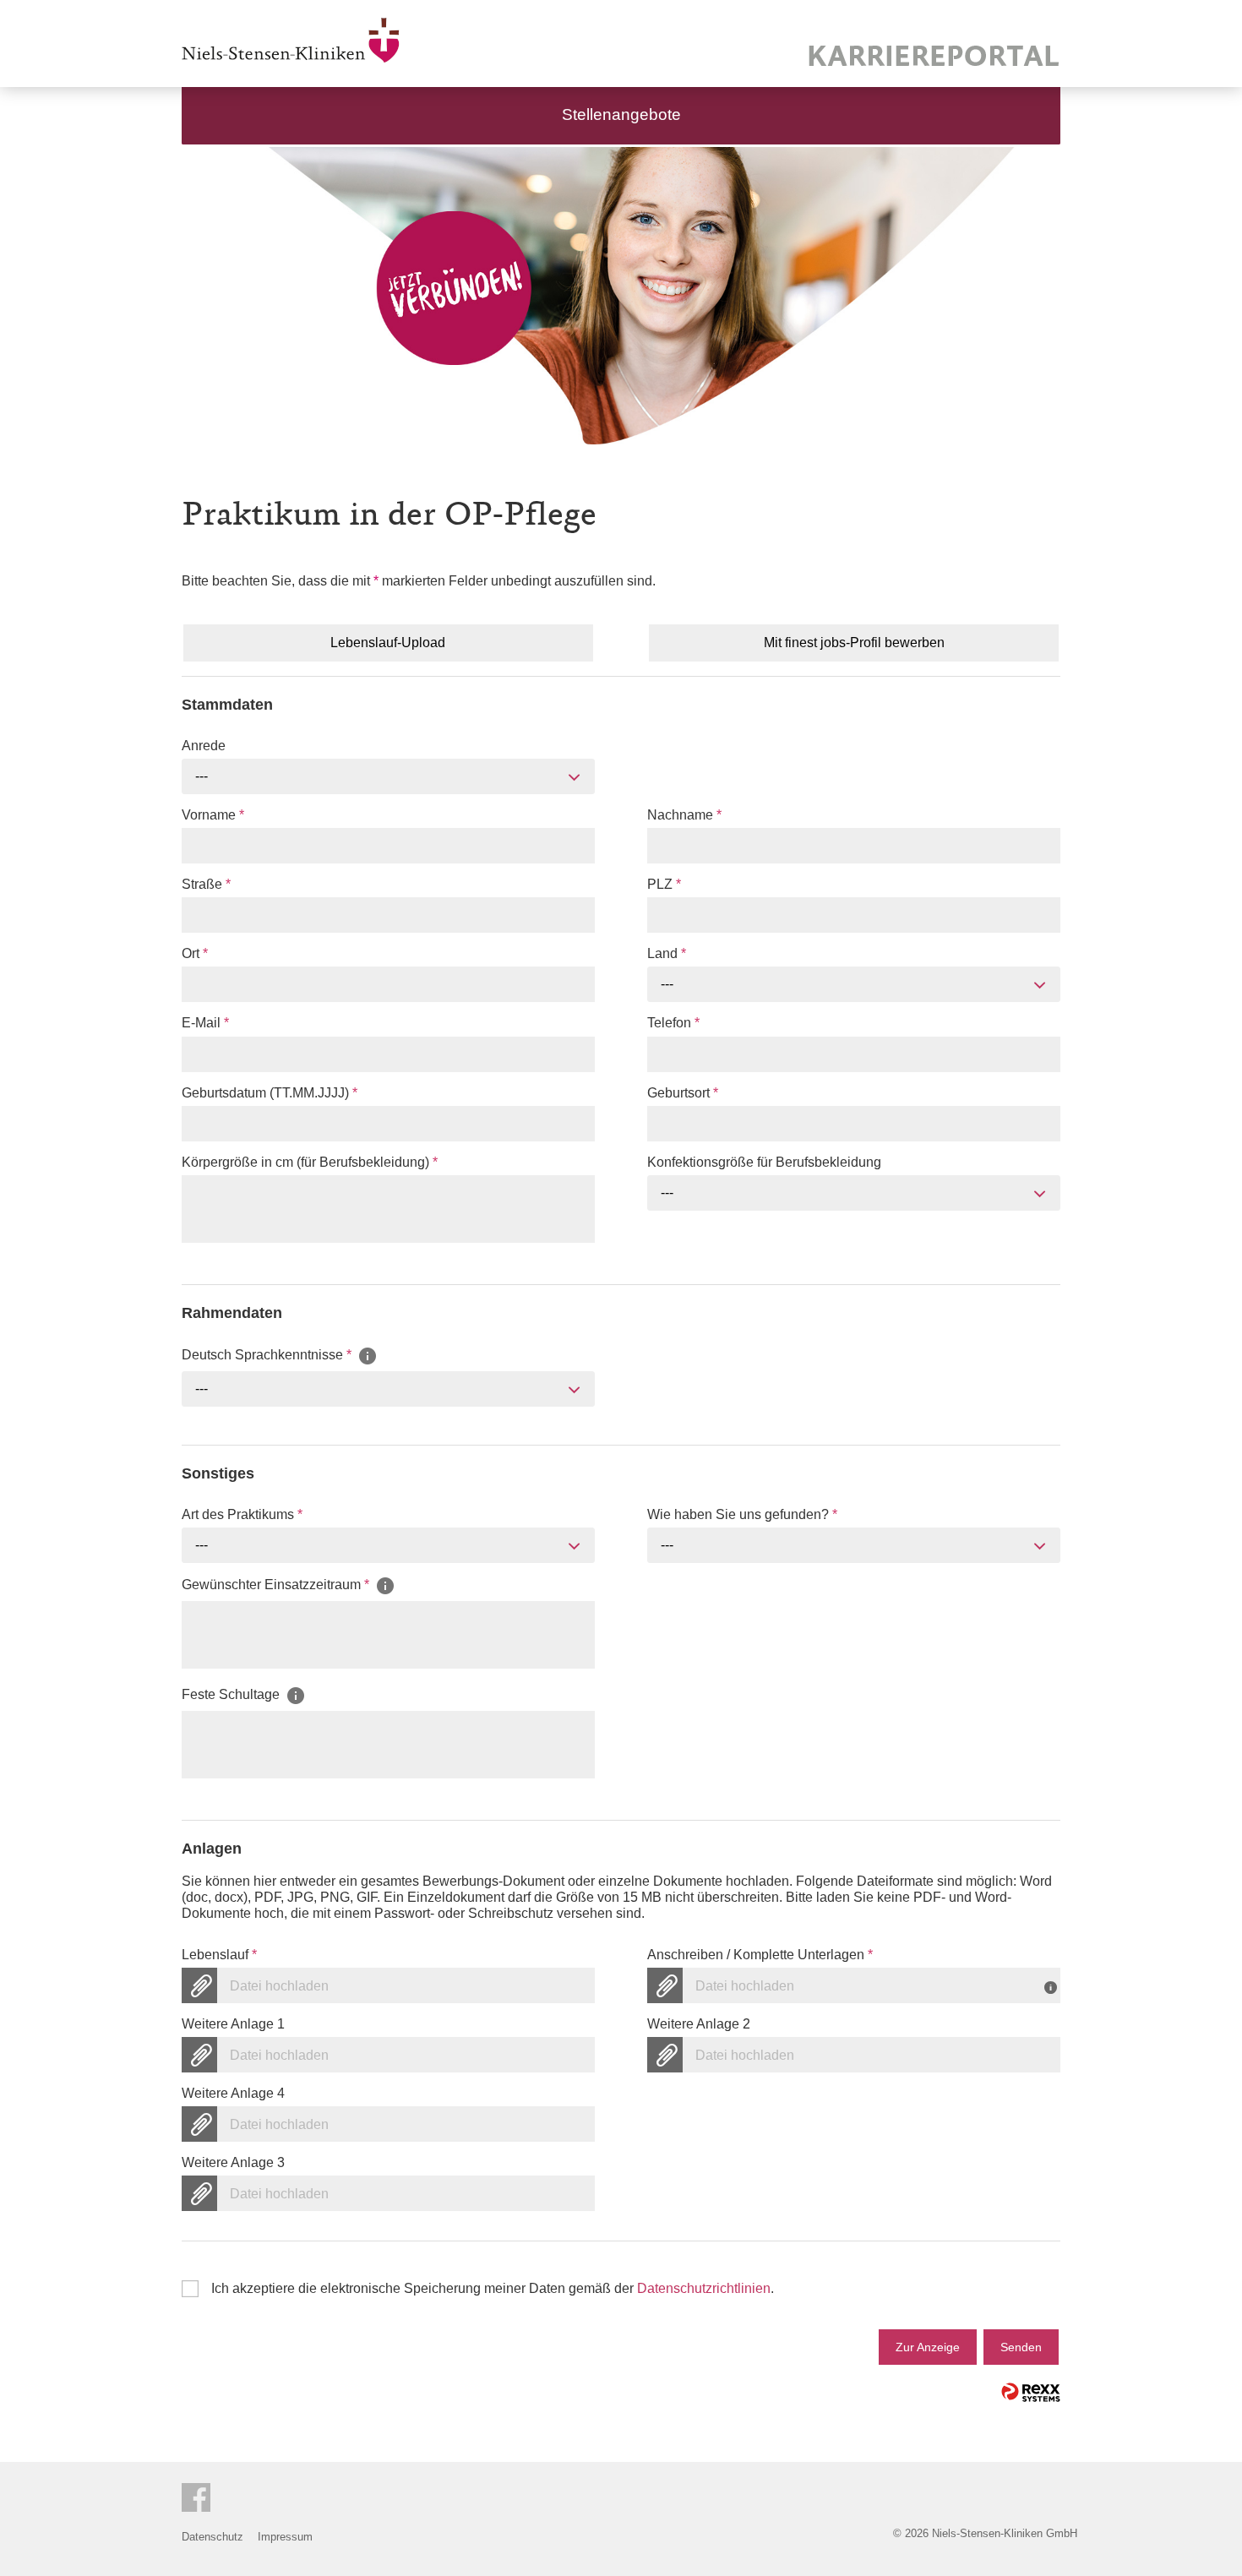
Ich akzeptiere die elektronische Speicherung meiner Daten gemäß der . (493, 2288)
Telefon (673, 1023)
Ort (195, 953)
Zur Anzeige (928, 2347)
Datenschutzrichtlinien (704, 2288)
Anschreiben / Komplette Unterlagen (760, 1955)
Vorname (213, 815)
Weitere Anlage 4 (233, 2093)
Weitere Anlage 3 (233, 2162)
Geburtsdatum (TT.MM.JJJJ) (270, 1093)
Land (667, 953)
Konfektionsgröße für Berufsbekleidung (764, 1162)
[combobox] (388, 776)
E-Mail (205, 1023)
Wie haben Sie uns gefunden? (742, 1514)
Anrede (204, 746)
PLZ (664, 884)
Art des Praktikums (242, 1514)
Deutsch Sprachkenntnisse (267, 1355)
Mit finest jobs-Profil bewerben (854, 643)
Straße (206, 884)
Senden (1021, 2347)
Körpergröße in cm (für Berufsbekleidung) (310, 1162)
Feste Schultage (232, 1694)
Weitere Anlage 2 (699, 2024)
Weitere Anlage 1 (233, 2024)
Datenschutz (212, 2537)
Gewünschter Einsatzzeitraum (275, 1585)
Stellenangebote (621, 114)
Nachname (684, 815)
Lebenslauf (219, 1955)
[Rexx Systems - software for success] (1031, 2392)
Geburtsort (683, 1093)
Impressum (285, 2537)
